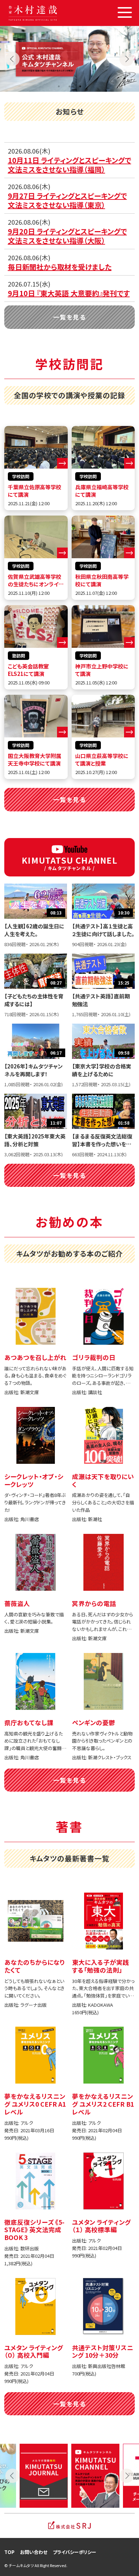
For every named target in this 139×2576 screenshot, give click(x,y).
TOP (9, 2552)
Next (127, 59)
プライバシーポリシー (74, 2552)
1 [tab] (59, 86)
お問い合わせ (34, 2552)
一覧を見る (69, 317)
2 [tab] (69, 86)
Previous (12, 59)
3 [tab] (80, 86)
